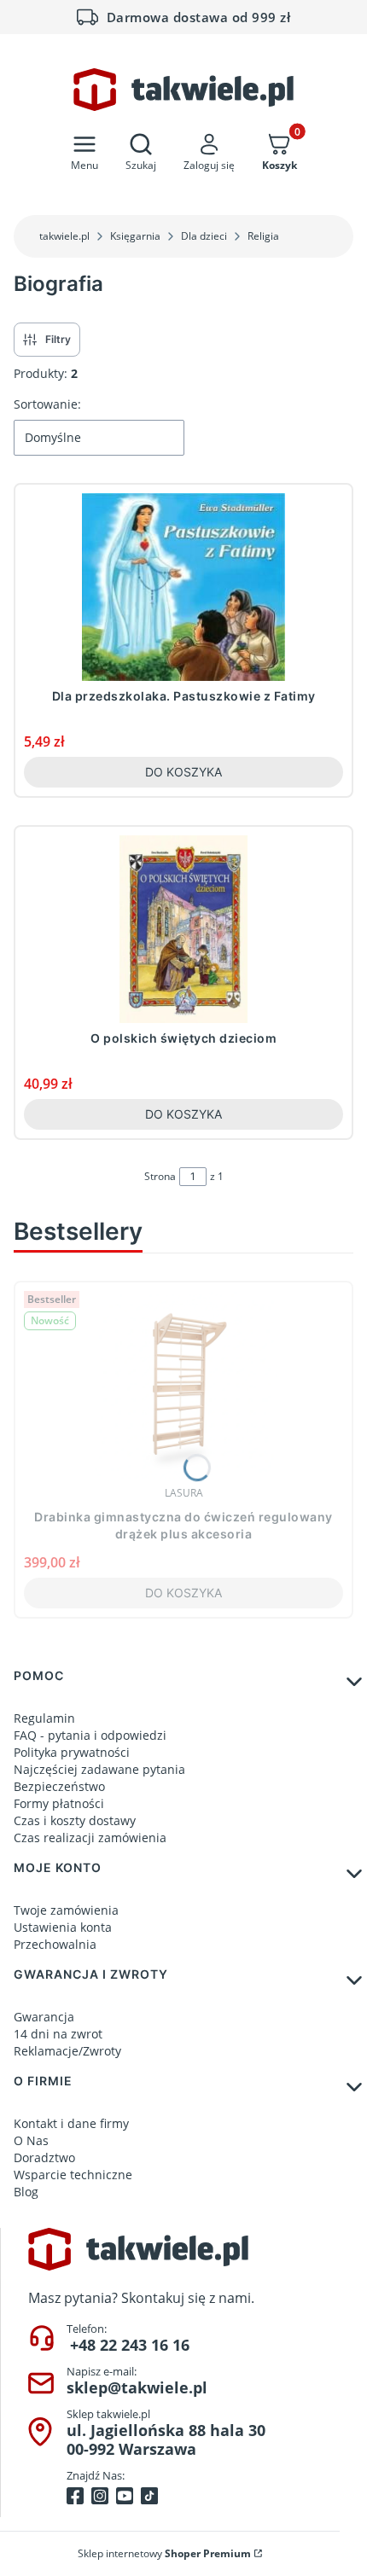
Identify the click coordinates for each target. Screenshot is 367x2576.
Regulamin (44, 1718)
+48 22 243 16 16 (130, 2345)
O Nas (31, 2140)
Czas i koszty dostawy (75, 1820)
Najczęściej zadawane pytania (99, 1769)
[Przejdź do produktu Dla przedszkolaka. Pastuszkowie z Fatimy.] (183, 587)
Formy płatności (59, 1803)
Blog (26, 2192)
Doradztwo (44, 2157)
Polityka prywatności (72, 1752)
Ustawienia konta (63, 1927)
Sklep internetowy (164, 2553)
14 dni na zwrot (58, 2034)
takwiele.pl (64, 236)
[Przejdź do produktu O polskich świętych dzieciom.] (183, 929)
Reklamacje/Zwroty (67, 2051)
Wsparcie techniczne (73, 2175)
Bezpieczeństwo (59, 1786)
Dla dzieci (204, 236)
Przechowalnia (55, 1944)
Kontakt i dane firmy (71, 2123)
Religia (263, 236)
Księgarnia (135, 236)
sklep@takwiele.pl (137, 2387)
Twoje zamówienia (66, 1910)
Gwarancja (44, 2017)
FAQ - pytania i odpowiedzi (90, 1735)
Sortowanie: (47, 404)
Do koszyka (183, 772)
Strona (160, 1176)
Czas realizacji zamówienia (90, 1838)
